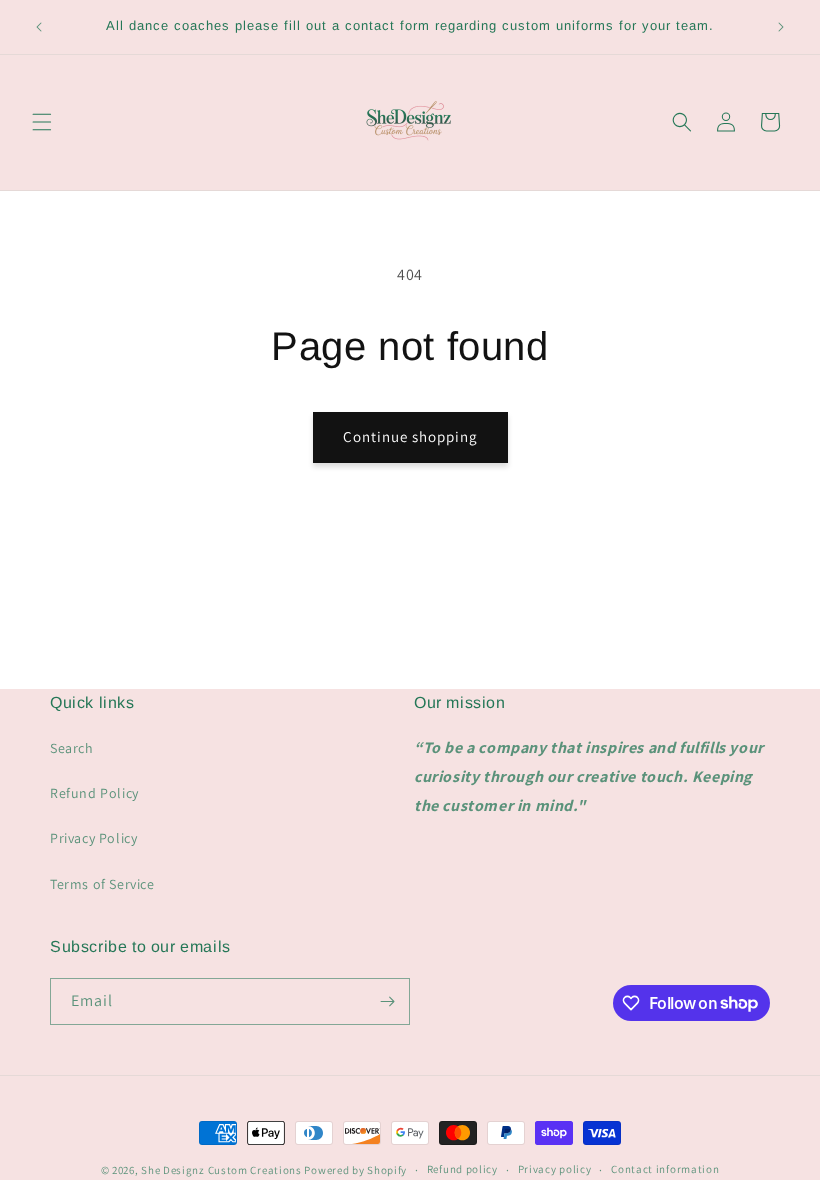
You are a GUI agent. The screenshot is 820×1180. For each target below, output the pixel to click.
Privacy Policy (93, 838)
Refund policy (462, 1169)
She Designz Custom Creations (221, 1170)
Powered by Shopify (355, 1170)
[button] (42, 122)
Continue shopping (410, 436)
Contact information (665, 1169)
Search (72, 748)
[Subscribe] (387, 1001)
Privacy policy (555, 1169)
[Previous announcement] (39, 27)
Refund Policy (94, 793)
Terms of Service (102, 884)
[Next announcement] (781, 27)
